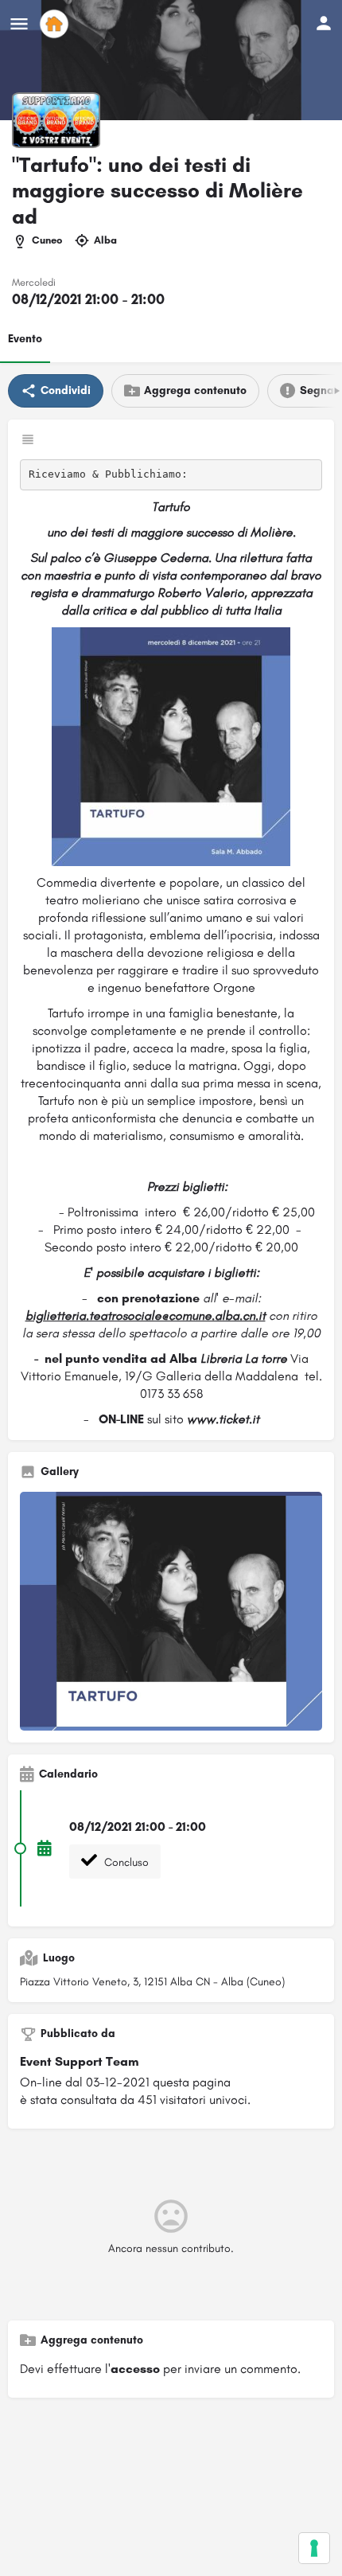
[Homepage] (56, 24)
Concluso (125, 1862)
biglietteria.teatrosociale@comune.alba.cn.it (146, 1315)
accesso (135, 2369)
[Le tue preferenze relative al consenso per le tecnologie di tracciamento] (314, 2548)
